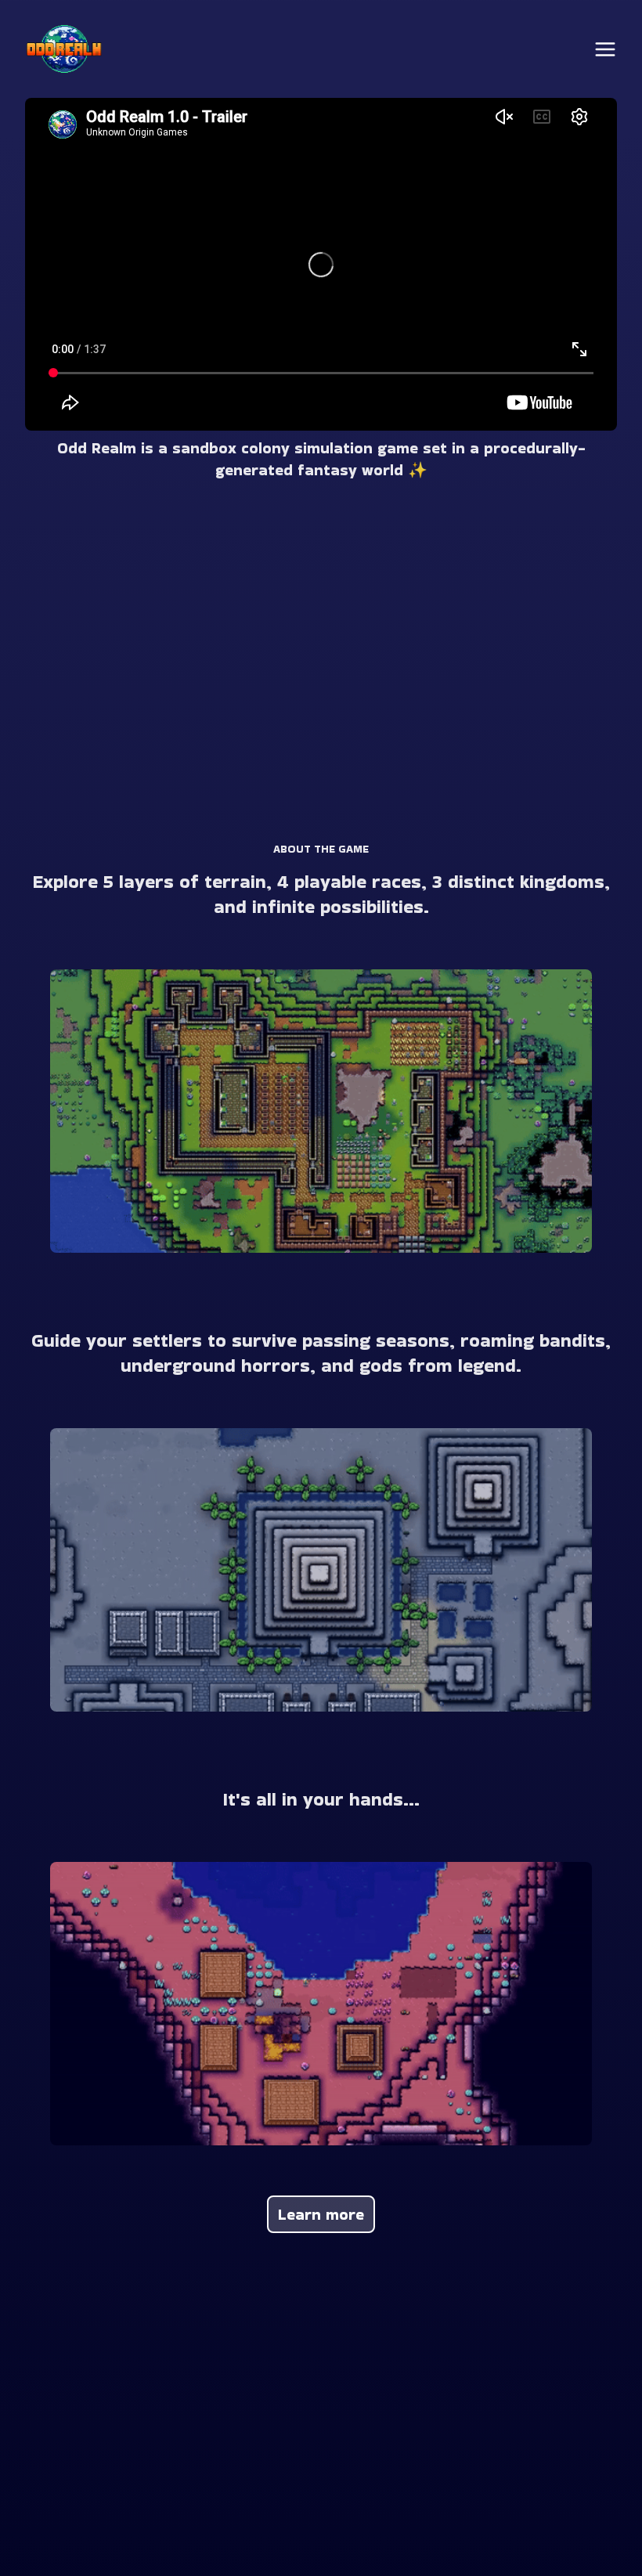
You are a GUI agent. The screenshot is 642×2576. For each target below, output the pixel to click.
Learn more (321, 2214)
